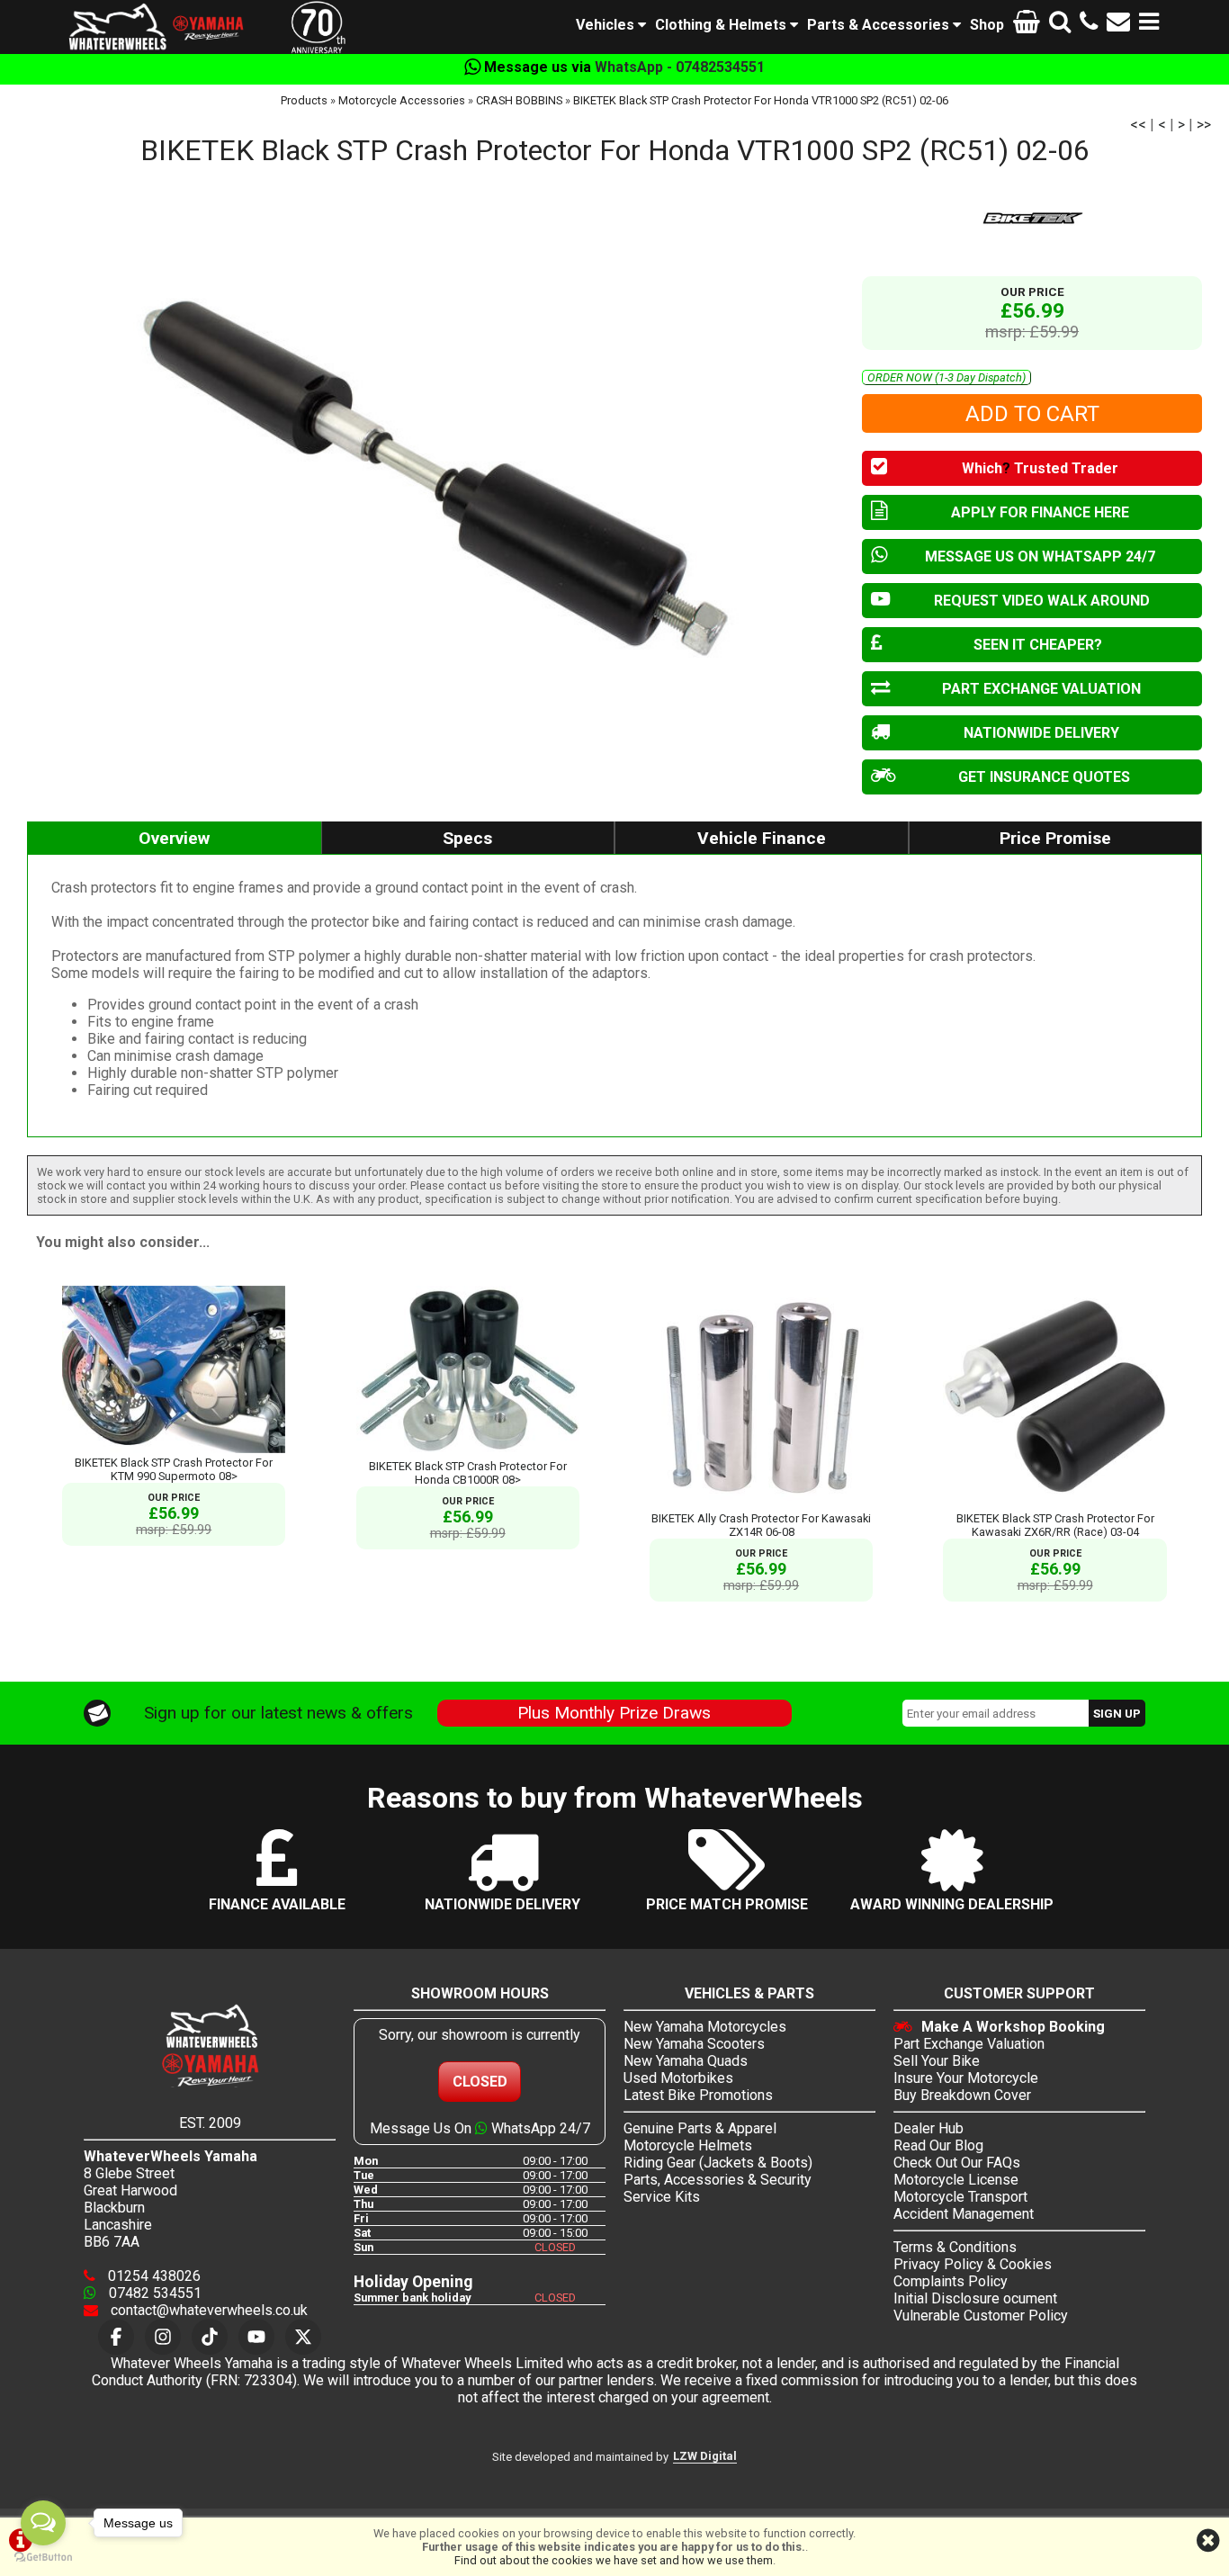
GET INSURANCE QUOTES (1044, 777)
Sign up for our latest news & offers (278, 1713)
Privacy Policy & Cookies (973, 2264)
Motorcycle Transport (960, 2197)
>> (1204, 125)
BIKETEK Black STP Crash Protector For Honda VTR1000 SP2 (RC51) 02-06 (761, 100)
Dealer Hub (928, 2128)
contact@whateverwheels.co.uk (207, 2310)
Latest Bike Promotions (698, 2095)
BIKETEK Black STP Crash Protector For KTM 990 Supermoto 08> (174, 1469)
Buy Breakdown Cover (962, 2095)
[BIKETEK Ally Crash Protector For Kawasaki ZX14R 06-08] (761, 1505)
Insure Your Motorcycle (966, 2078)
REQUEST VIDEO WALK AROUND (1042, 601)
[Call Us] (1089, 25)
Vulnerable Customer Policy (981, 2316)
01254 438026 (153, 2276)
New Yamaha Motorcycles (705, 2027)
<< (1138, 125)
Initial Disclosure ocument (975, 2298)
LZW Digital (705, 2456)
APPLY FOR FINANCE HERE (1040, 512)
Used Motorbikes (678, 2078)
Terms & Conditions (955, 2247)
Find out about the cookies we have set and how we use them (614, 2560)
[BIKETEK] (1032, 217)
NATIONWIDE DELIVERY (1041, 733)
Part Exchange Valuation (969, 2044)
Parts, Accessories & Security (718, 2180)
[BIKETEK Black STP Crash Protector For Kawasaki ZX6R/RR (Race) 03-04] (1054, 1505)
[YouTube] (256, 2337)
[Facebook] (116, 2337)
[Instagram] (163, 2337)
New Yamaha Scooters (694, 2044)
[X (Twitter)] (303, 2337)
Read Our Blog (938, 2145)
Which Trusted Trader (1040, 468)
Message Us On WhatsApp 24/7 (480, 2128)
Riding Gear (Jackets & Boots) (718, 2163)
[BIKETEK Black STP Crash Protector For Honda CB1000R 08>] (468, 1453)
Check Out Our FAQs (957, 2163)
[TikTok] (210, 2337)
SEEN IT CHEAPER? (1038, 645)
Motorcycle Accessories (402, 100)
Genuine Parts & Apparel (700, 2128)
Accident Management (964, 2214)
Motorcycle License (956, 2180)
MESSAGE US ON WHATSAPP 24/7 (1040, 556)
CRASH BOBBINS (519, 100)
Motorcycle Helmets (688, 2145)
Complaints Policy (951, 2281)
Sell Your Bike (937, 2061)
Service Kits (662, 2197)
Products (304, 100)
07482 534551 (153, 2293)
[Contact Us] (1118, 25)
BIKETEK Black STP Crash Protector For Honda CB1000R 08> (468, 1473)
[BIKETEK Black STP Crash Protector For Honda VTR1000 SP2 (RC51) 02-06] (435, 474)
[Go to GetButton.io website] (43, 2558)
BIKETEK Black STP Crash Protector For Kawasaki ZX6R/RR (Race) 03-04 (1055, 1525)
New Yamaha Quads (686, 2061)
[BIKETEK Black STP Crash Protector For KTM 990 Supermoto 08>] (174, 1449)
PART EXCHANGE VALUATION (1041, 689)
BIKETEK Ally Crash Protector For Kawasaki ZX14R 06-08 (761, 1525)
